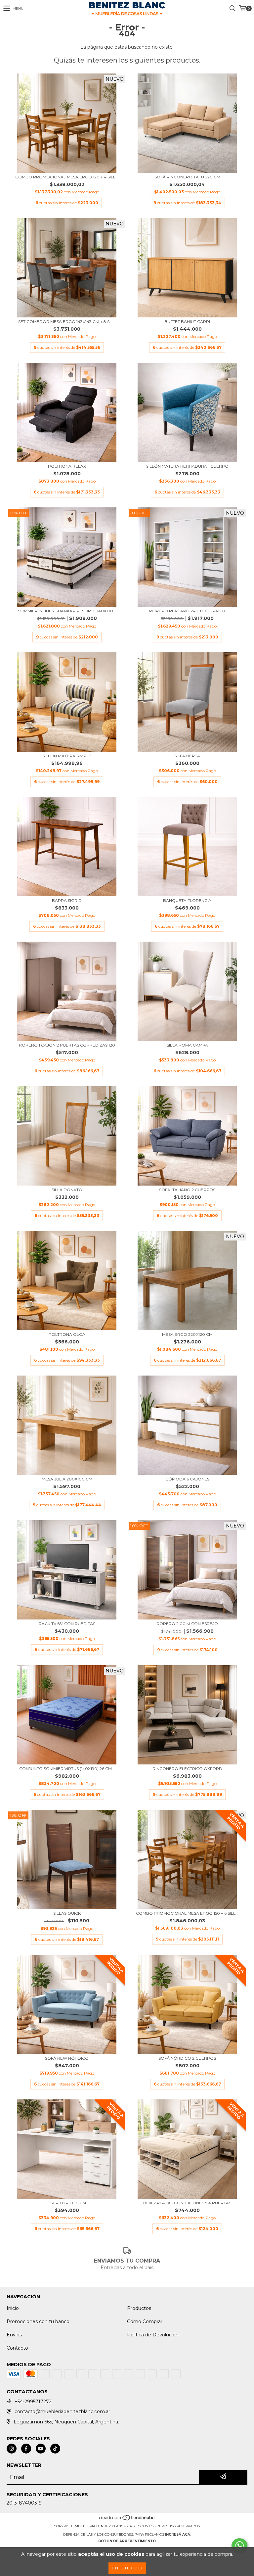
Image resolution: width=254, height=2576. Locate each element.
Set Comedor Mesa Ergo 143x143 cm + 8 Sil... (67, 322)
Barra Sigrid (67, 900)
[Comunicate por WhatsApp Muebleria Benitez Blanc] (239, 2546)
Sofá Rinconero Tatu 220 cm (187, 177)
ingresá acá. (178, 2534)
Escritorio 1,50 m (67, 2203)
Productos (139, 2308)
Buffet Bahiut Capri (187, 322)
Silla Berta (187, 756)
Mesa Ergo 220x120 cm (187, 1334)
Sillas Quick (67, 1913)
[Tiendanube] (127, 2520)
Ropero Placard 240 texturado (187, 611)
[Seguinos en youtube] (41, 2449)
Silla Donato (67, 1190)
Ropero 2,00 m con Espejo (187, 1624)
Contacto (17, 2348)
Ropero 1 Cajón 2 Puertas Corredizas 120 (67, 1045)
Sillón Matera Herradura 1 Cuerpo (187, 466)
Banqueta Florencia (187, 900)
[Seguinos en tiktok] (55, 2449)
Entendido (127, 2568)
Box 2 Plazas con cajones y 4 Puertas (187, 2203)
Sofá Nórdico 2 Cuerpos (187, 2058)
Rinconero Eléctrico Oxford (187, 1769)
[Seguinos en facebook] (26, 2449)
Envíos (14, 2335)
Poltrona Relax (67, 466)
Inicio (13, 2308)
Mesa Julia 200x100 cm (67, 1479)
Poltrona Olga (67, 1334)
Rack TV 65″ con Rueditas (67, 1624)
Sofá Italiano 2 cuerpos (187, 1190)
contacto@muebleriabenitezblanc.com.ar (62, 2412)
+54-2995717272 (33, 2402)
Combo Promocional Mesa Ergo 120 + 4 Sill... (67, 177)
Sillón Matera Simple (67, 756)
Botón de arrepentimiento (127, 2541)
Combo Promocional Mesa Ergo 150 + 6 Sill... (187, 1913)
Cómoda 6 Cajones (187, 1479)
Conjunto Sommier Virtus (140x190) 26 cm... (67, 1769)
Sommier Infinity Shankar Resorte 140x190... (67, 611)
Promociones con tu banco (38, 2321)
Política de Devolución (153, 2335)
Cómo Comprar (145, 2321)
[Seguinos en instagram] (12, 2449)
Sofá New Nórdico (67, 2058)
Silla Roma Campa (187, 1045)
